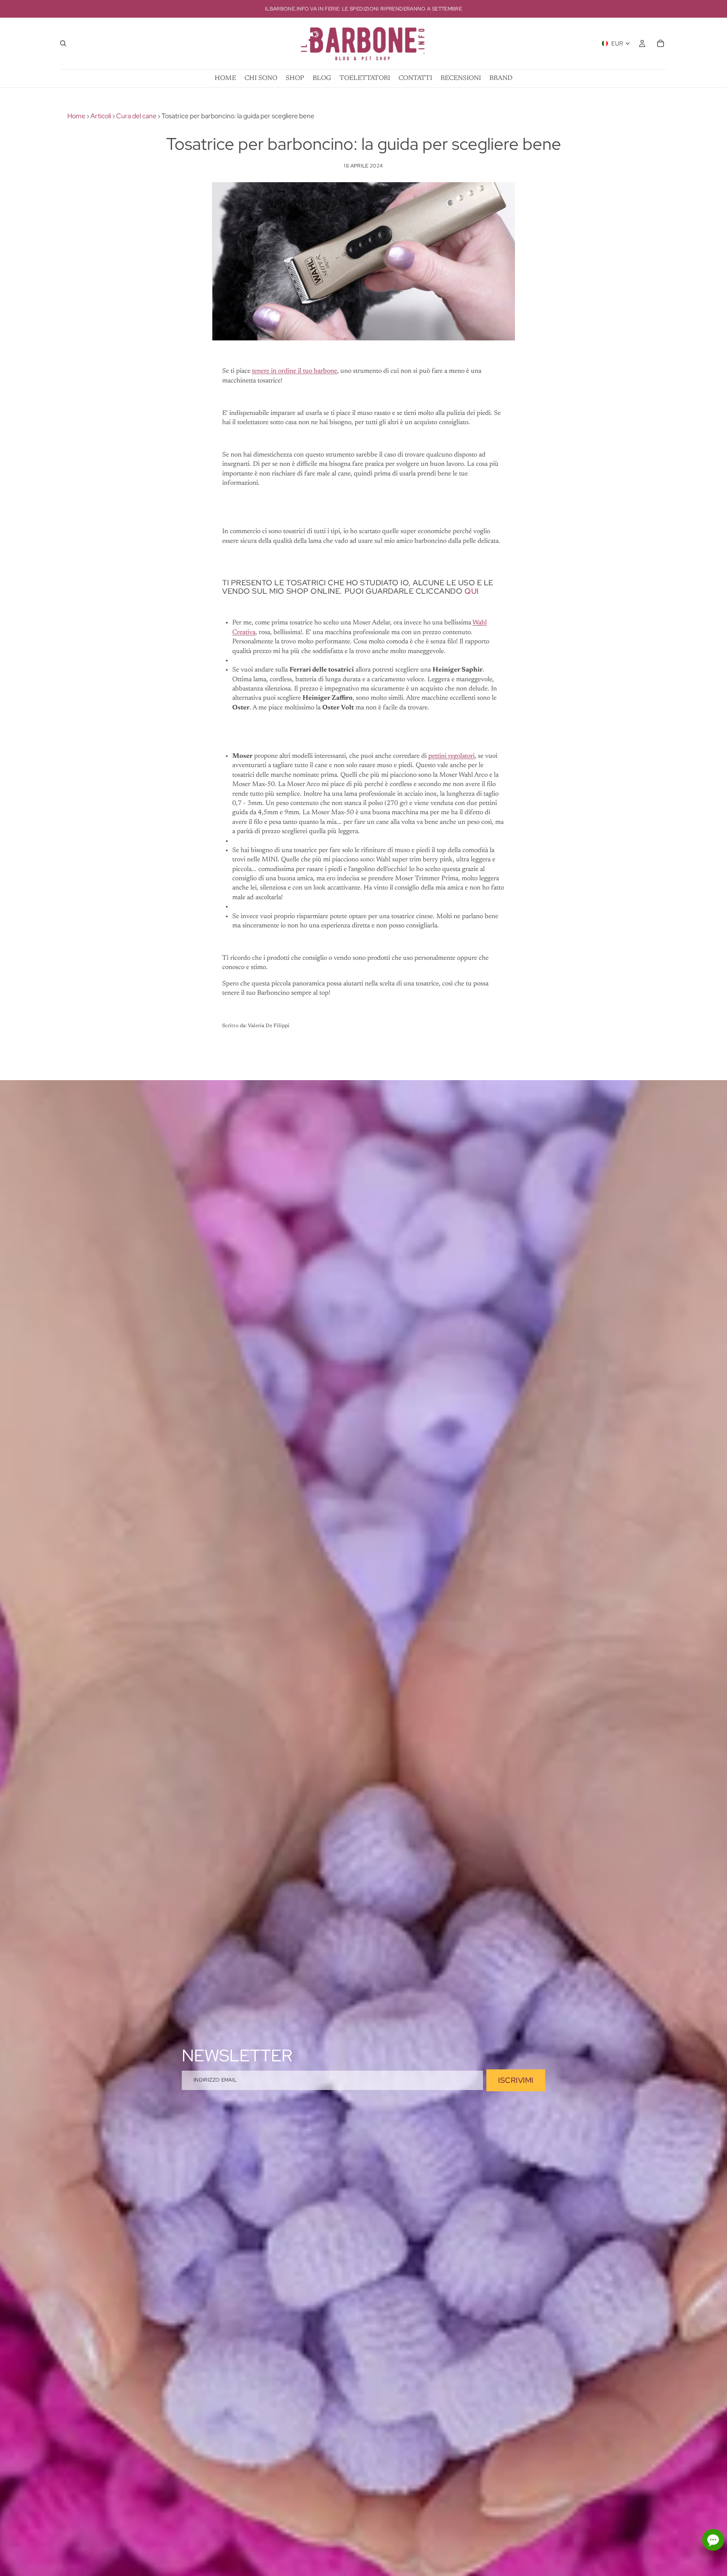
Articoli (101, 116)
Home (76, 116)
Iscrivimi (516, 2080)
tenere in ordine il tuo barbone (295, 371)
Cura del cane (136, 116)
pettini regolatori (451, 756)
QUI (472, 591)
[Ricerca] (63, 43)
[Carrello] (661, 43)
